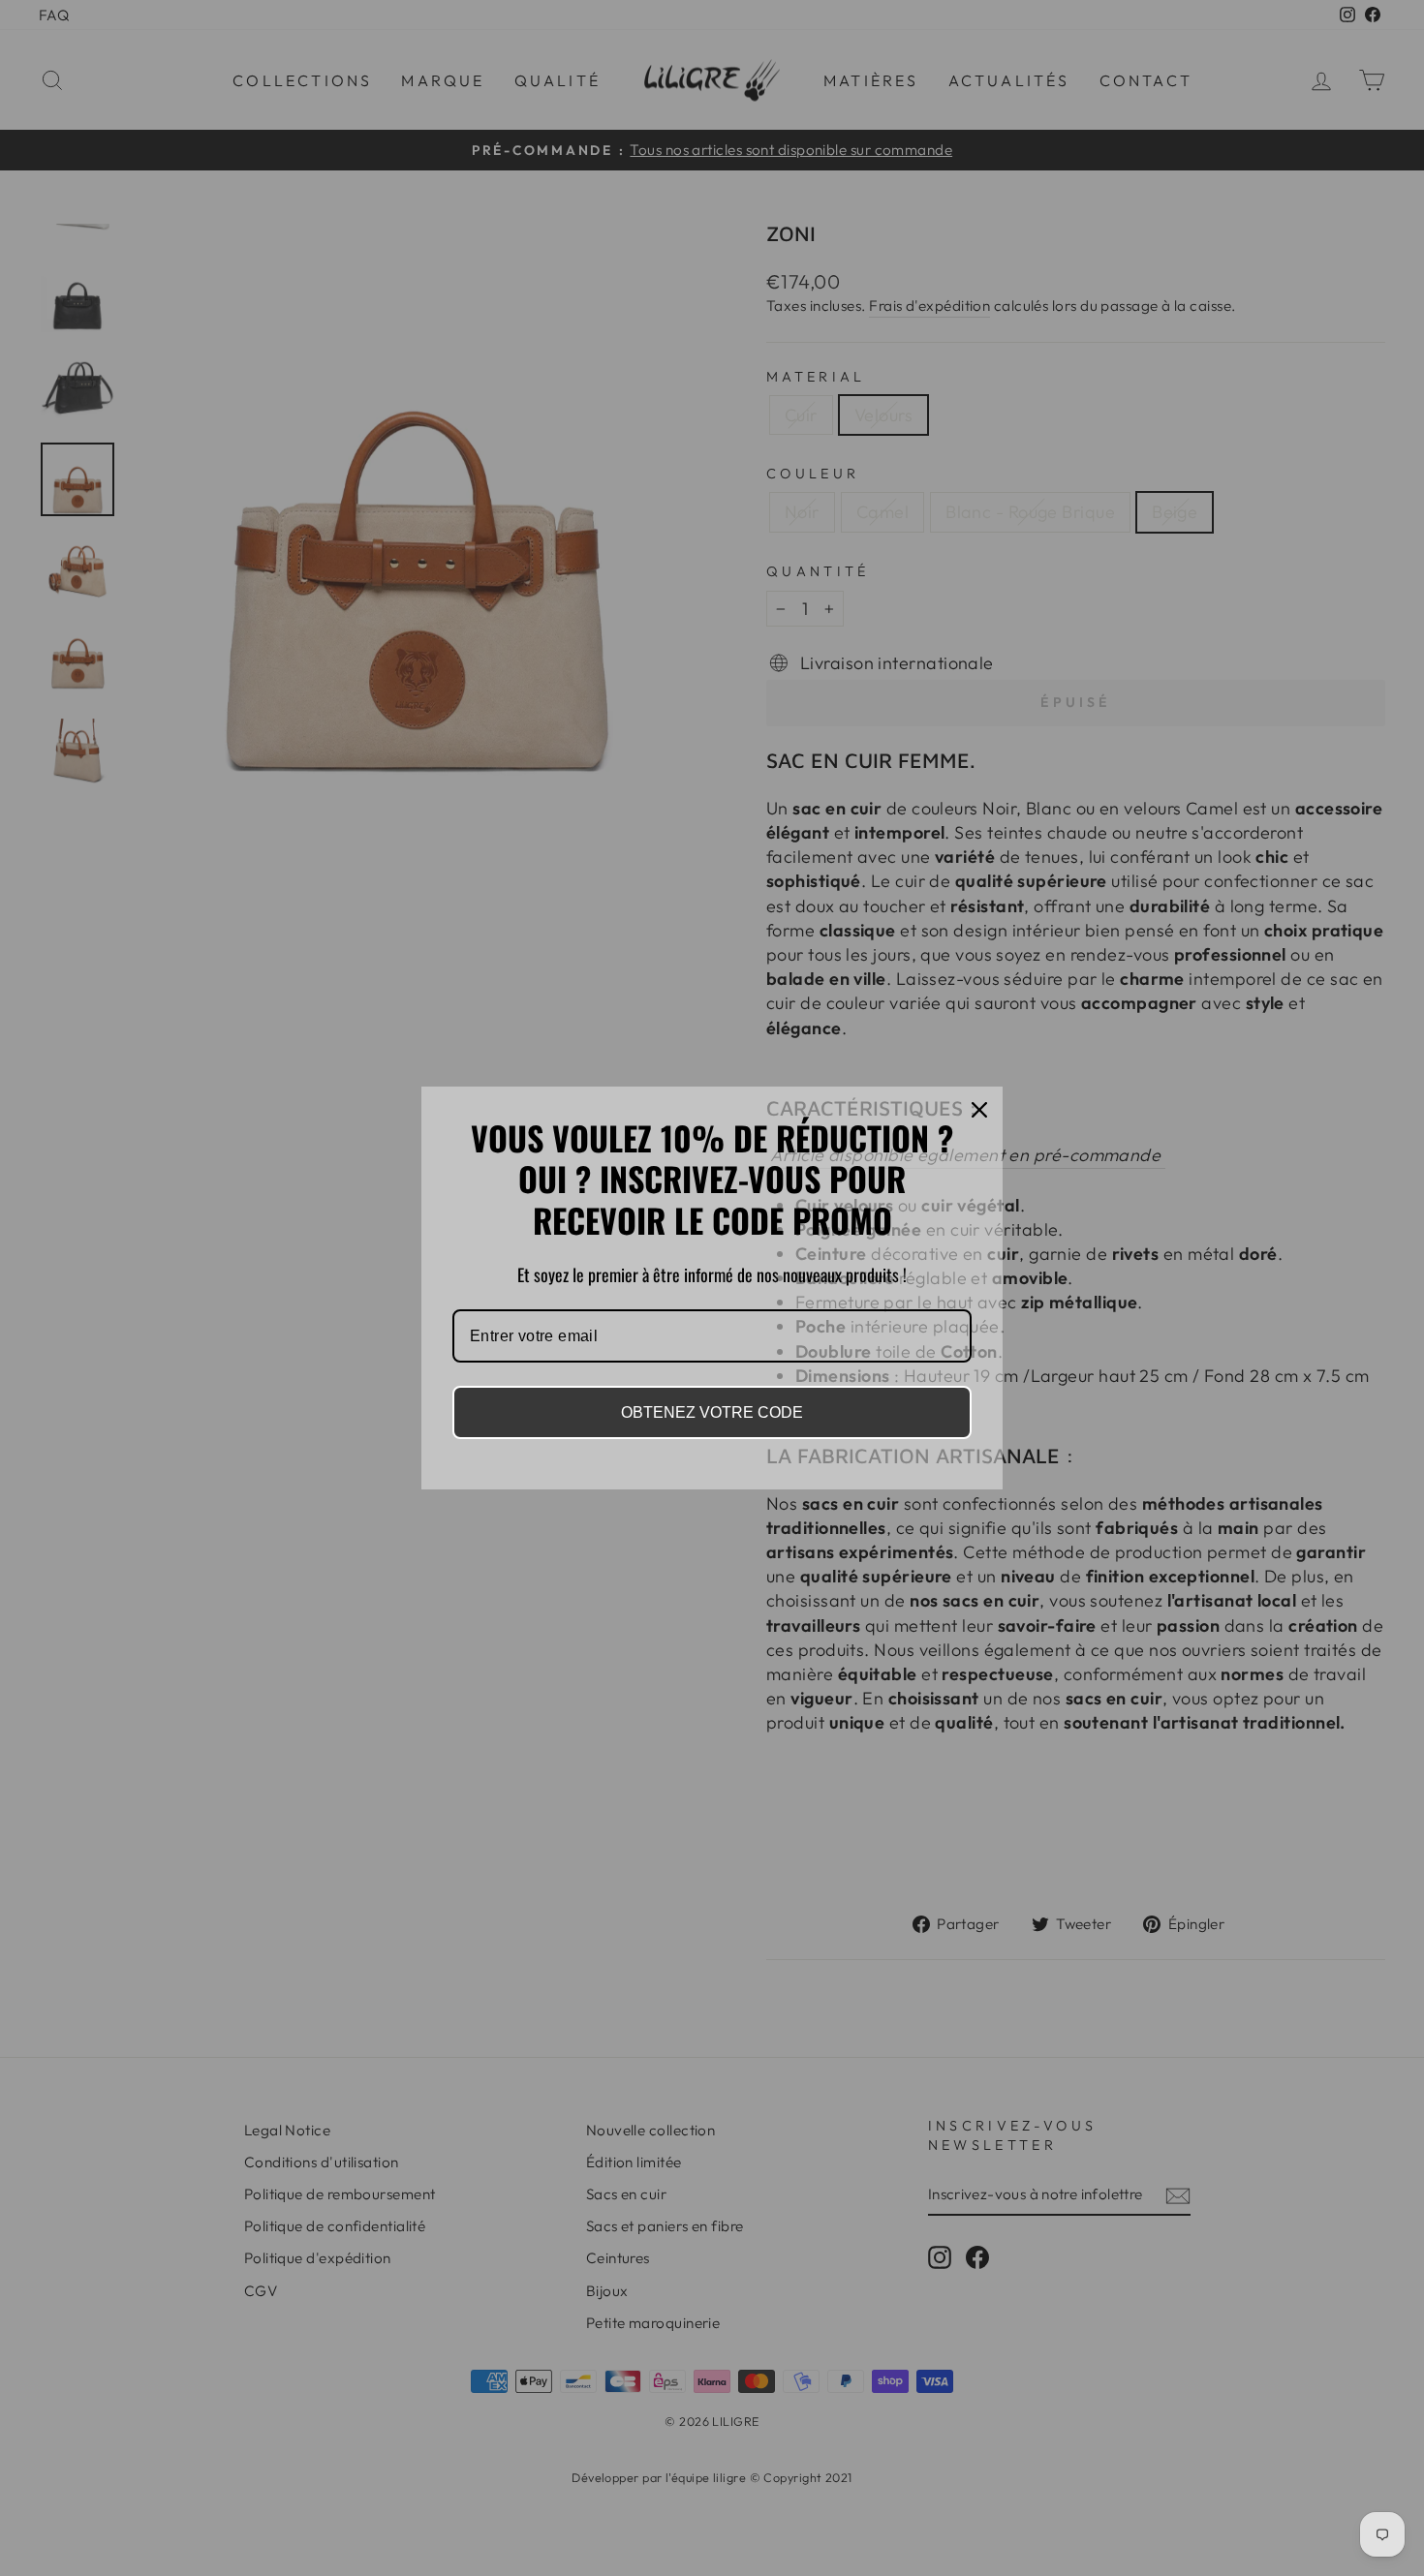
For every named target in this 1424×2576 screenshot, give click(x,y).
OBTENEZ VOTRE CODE (712, 1412)
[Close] (979, 1110)
